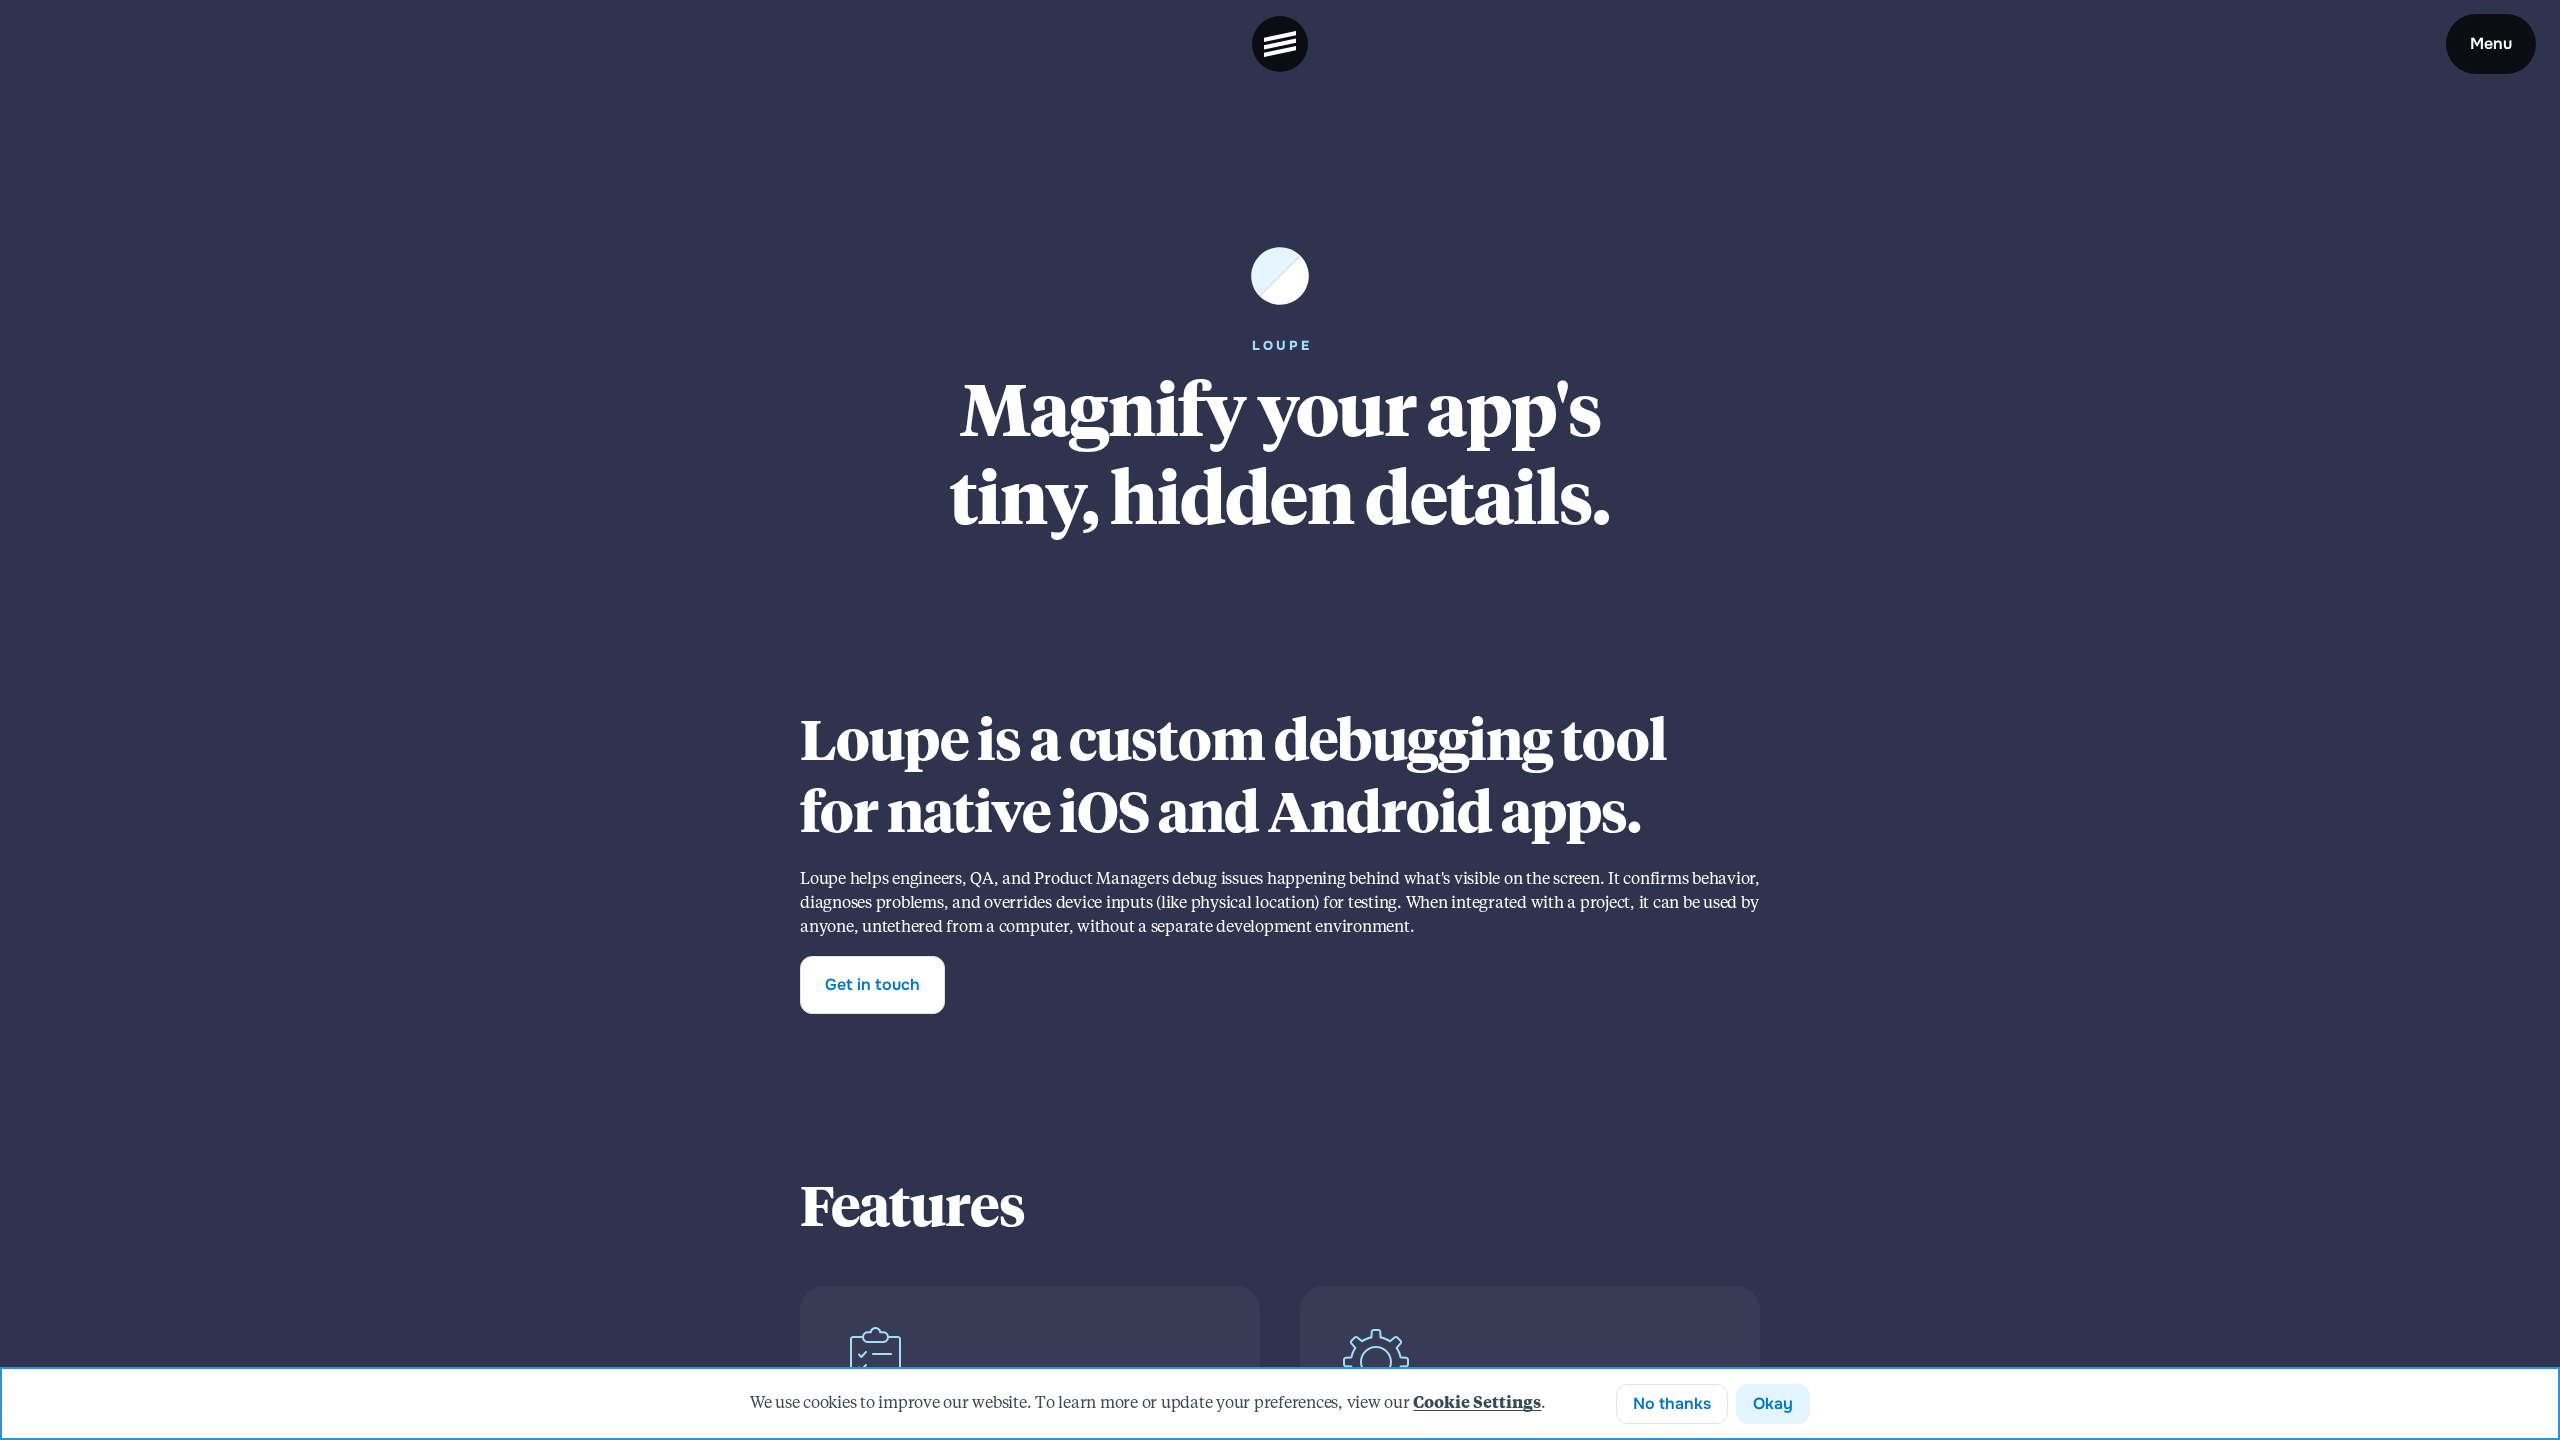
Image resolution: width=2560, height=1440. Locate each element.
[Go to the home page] (1280, 44)
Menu (2491, 43)
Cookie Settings (1477, 1404)
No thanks (1672, 1403)
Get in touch (872, 984)
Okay (1773, 1403)
